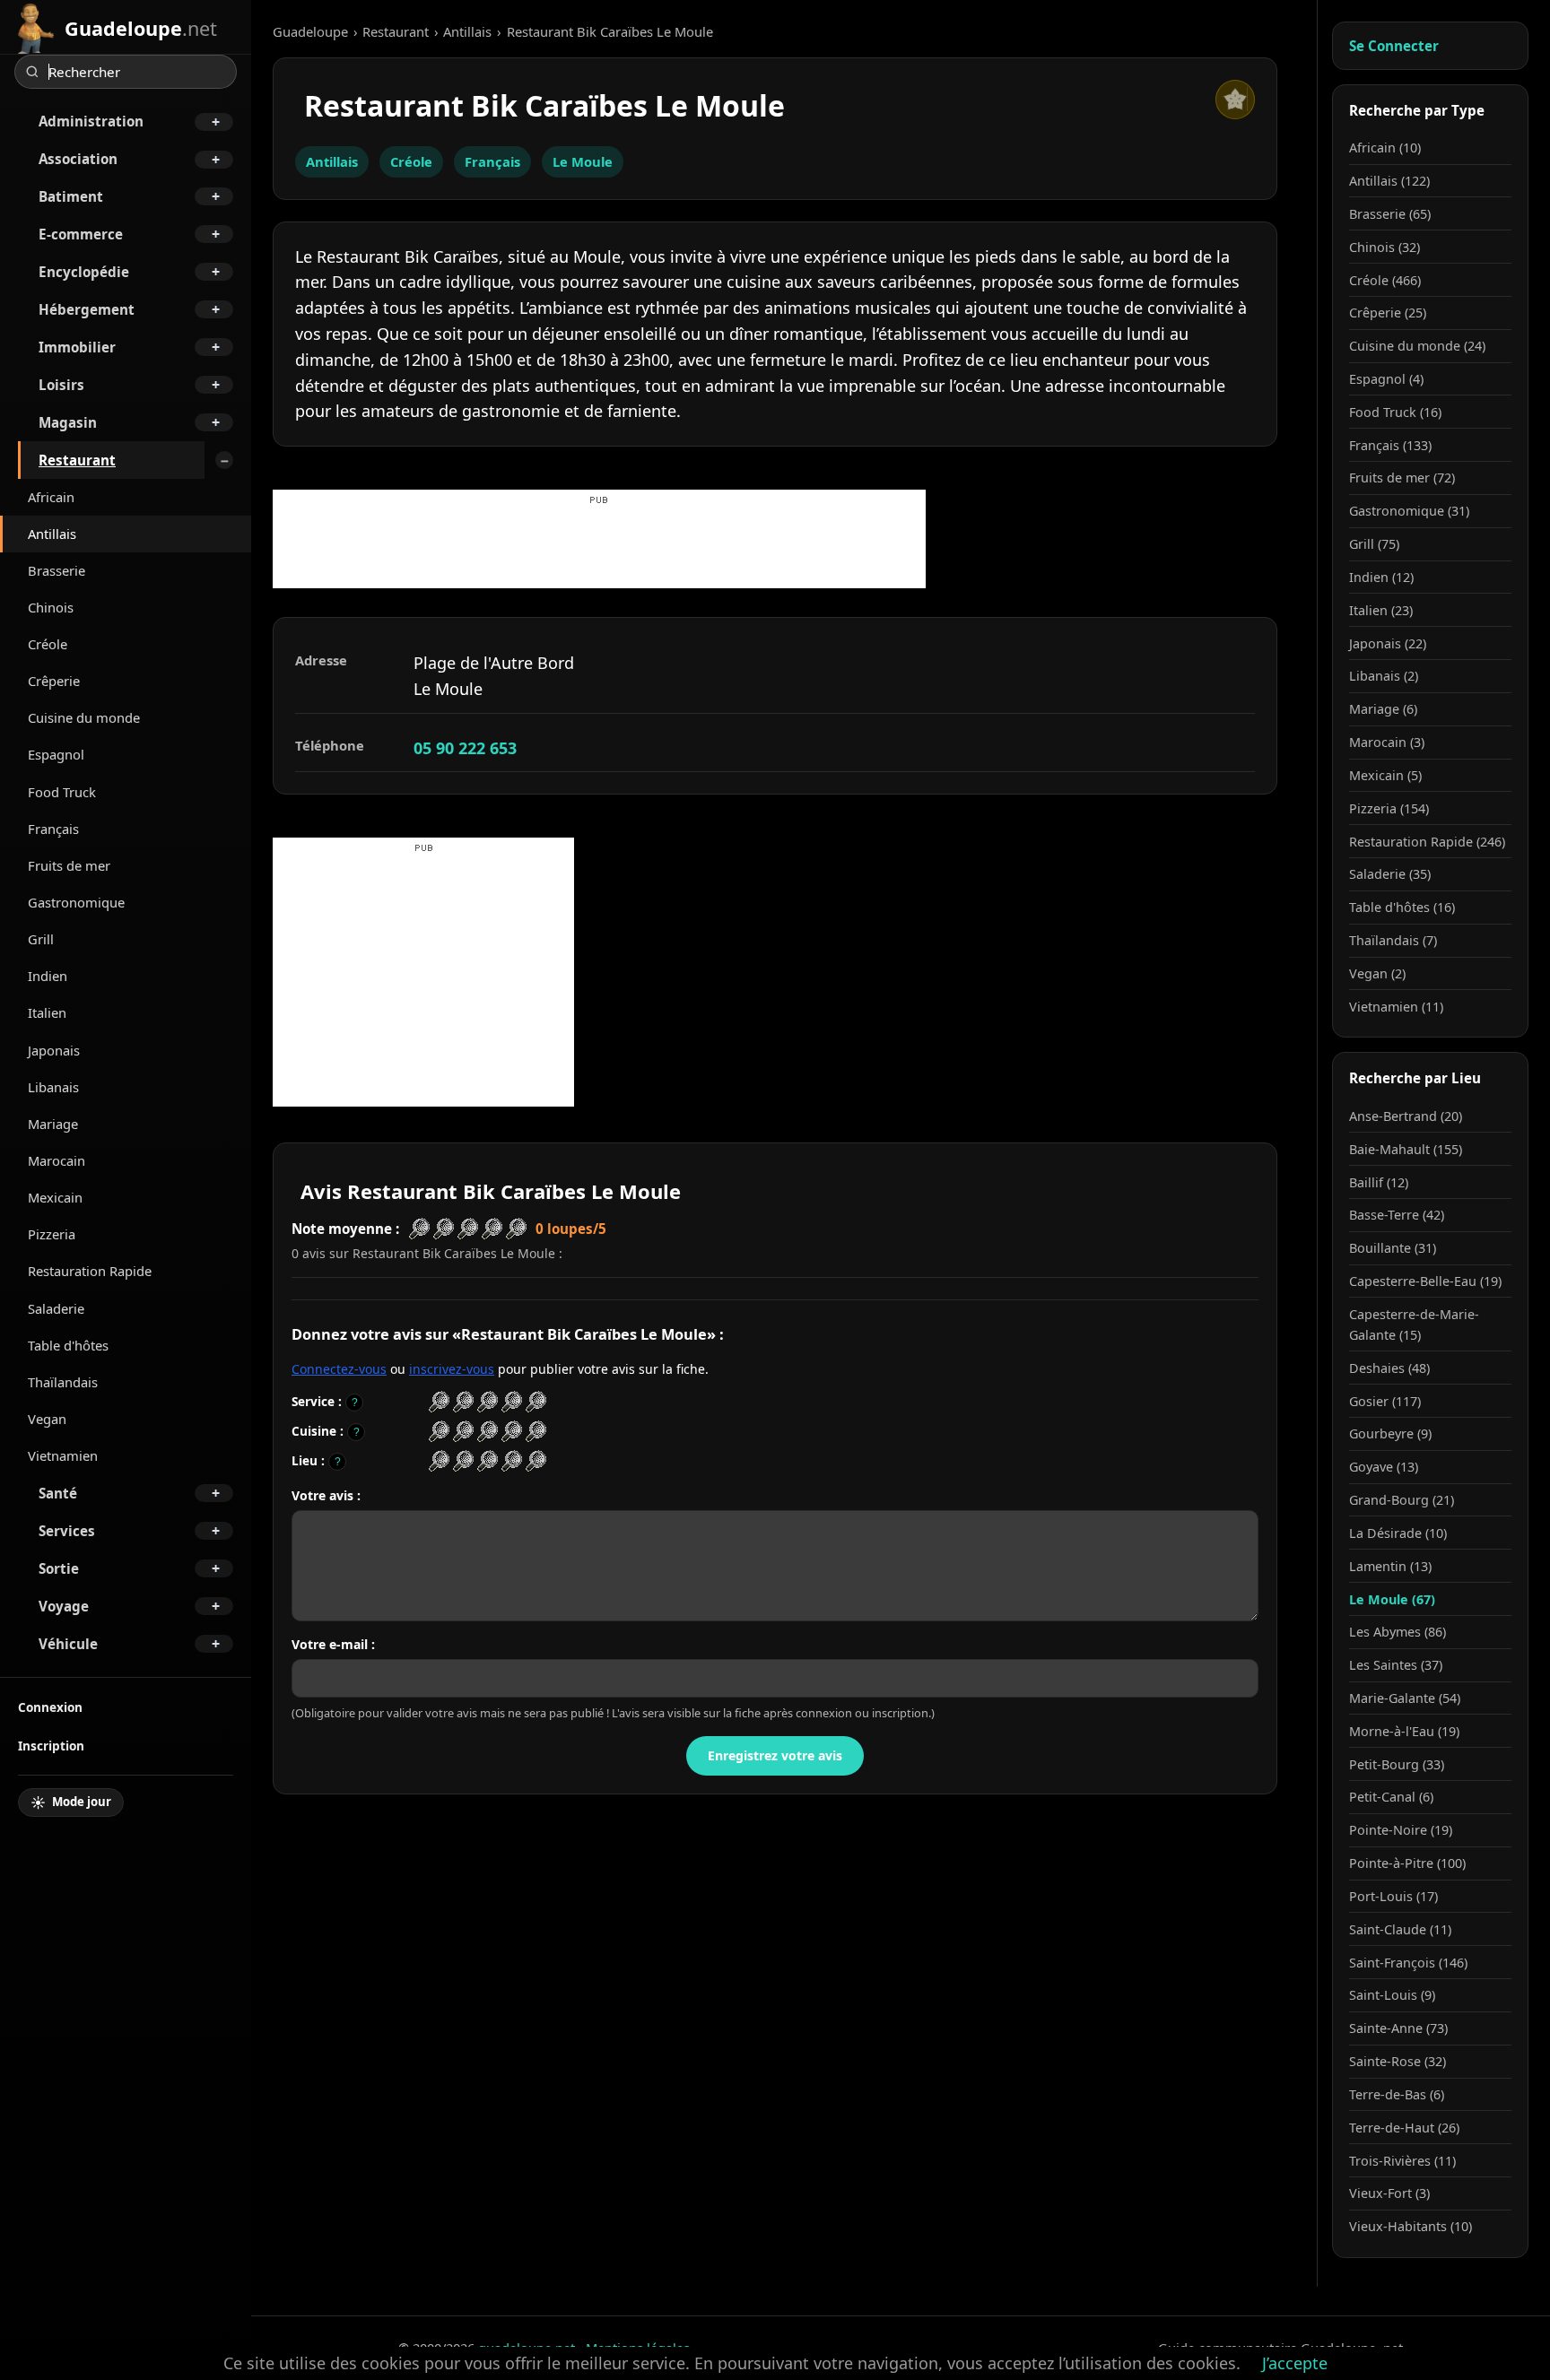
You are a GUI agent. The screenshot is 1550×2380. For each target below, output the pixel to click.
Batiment (71, 196)
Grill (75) (1374, 544)
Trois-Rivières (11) (1402, 2161)
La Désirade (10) (1398, 1533)
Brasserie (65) (1390, 214)
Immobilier (77, 347)
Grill (41, 939)
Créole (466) (1385, 280)
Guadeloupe (310, 31)
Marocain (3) (1387, 742)
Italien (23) (1381, 610)
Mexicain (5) (1385, 775)
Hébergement (87, 309)
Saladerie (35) (1390, 874)
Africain (51, 497)
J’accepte (1295, 2363)
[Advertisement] (599, 548)
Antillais (52, 534)
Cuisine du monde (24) (1417, 346)
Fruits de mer (69, 865)
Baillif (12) (1379, 1182)
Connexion (50, 1707)
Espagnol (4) (1386, 379)
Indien (48, 976)
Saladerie (56, 1308)
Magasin (68, 422)
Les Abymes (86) (1398, 1632)
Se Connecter (1394, 46)
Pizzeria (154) (1389, 808)
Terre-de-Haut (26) (1404, 2128)
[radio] (439, 1402)
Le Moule (583, 161)
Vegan (47, 1419)
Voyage (64, 1606)
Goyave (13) (1384, 1467)
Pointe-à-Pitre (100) (1407, 1863)
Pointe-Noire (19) (1401, 1830)
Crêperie (54, 681)
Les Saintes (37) (1396, 1665)
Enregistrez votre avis (775, 1755)
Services (67, 1531)
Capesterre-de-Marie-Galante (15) (1414, 1325)
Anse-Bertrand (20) (1406, 1116)
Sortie (59, 1568)
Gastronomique (76, 902)
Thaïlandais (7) (1393, 940)
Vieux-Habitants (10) (1411, 2226)
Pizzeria (52, 1234)
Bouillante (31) (1393, 1248)
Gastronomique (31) (1409, 511)
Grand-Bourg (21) (1402, 1500)
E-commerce (81, 234)
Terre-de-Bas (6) (1397, 2094)
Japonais (54, 1050)
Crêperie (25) (1388, 313)
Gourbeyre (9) (1390, 1433)
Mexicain (55, 1197)
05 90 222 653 (465, 748)
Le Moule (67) (1392, 1599)
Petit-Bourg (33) (1397, 1764)
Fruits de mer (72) (1402, 478)
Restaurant (77, 460)
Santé (58, 1493)
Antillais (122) (1389, 181)
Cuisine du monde (84, 717)
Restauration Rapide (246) (1427, 842)
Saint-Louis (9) (1392, 1995)
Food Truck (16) (1395, 412)
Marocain (57, 1160)
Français (53, 829)
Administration (91, 121)
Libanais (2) (1384, 676)
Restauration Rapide (90, 1271)
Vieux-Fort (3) (1389, 2193)
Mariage (53, 1124)
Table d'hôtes (68, 1345)
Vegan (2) (1377, 973)
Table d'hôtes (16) (1402, 907)
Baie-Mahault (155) (1406, 1149)
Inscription (51, 1746)
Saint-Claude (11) (1400, 1929)
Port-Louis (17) (1393, 1896)
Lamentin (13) (1390, 1566)
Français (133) (1390, 445)
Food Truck (62, 792)
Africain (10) (1385, 148)
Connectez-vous (339, 1369)
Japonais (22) (1388, 643)
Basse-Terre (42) (1397, 1215)
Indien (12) (1381, 577)
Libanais (53, 1087)
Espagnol (56, 754)
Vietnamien (63, 1455)
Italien (47, 1012)
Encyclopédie (84, 272)
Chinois (51, 607)
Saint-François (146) (1408, 1963)
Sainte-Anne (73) (1398, 2028)
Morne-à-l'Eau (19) (1404, 1731)
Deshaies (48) (1389, 1368)
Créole (48, 644)
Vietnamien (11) (1396, 1007)
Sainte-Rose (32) (1398, 2061)
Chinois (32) (1385, 247)
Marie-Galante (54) (1405, 1698)
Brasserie (57, 570)
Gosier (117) (1385, 1401)
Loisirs (61, 385)
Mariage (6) (1383, 709)
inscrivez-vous (452, 1369)
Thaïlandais (63, 1382)
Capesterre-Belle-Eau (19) (1425, 1281)
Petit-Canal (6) (1391, 1797)
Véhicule (68, 1644)
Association (78, 159)
